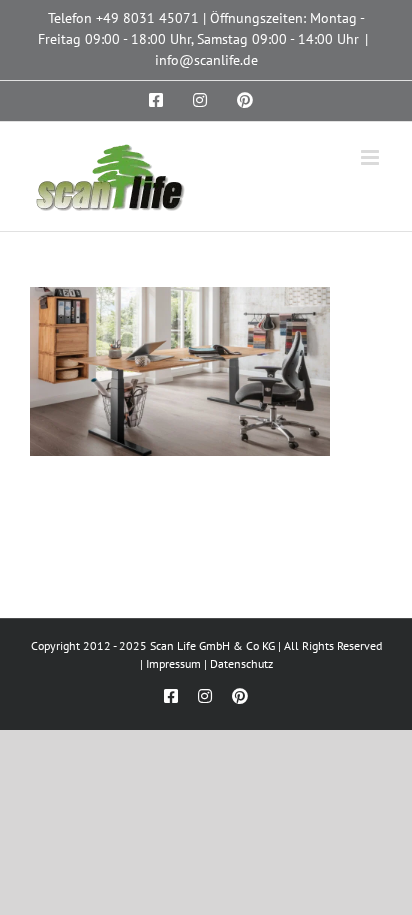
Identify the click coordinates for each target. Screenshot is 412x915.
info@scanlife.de (206, 60)
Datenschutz (241, 663)
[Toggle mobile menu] (371, 157)
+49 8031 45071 (147, 18)
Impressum (173, 663)
